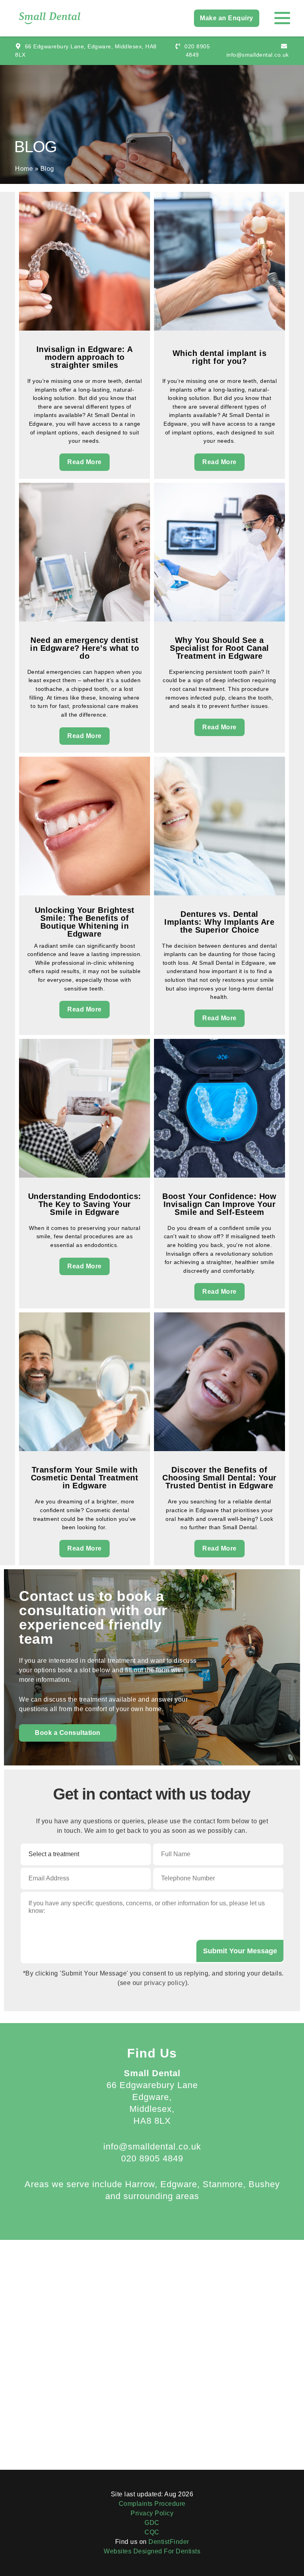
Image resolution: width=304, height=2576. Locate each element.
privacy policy (165, 1983)
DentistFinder (169, 2542)
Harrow (140, 2184)
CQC (152, 2532)
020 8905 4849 (152, 2158)
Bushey (264, 2184)
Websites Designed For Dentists (152, 2551)
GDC (152, 2523)
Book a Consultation (68, 1733)
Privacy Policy (152, 2513)
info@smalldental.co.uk (152, 2147)
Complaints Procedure (152, 2504)
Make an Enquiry (227, 18)
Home (24, 169)
